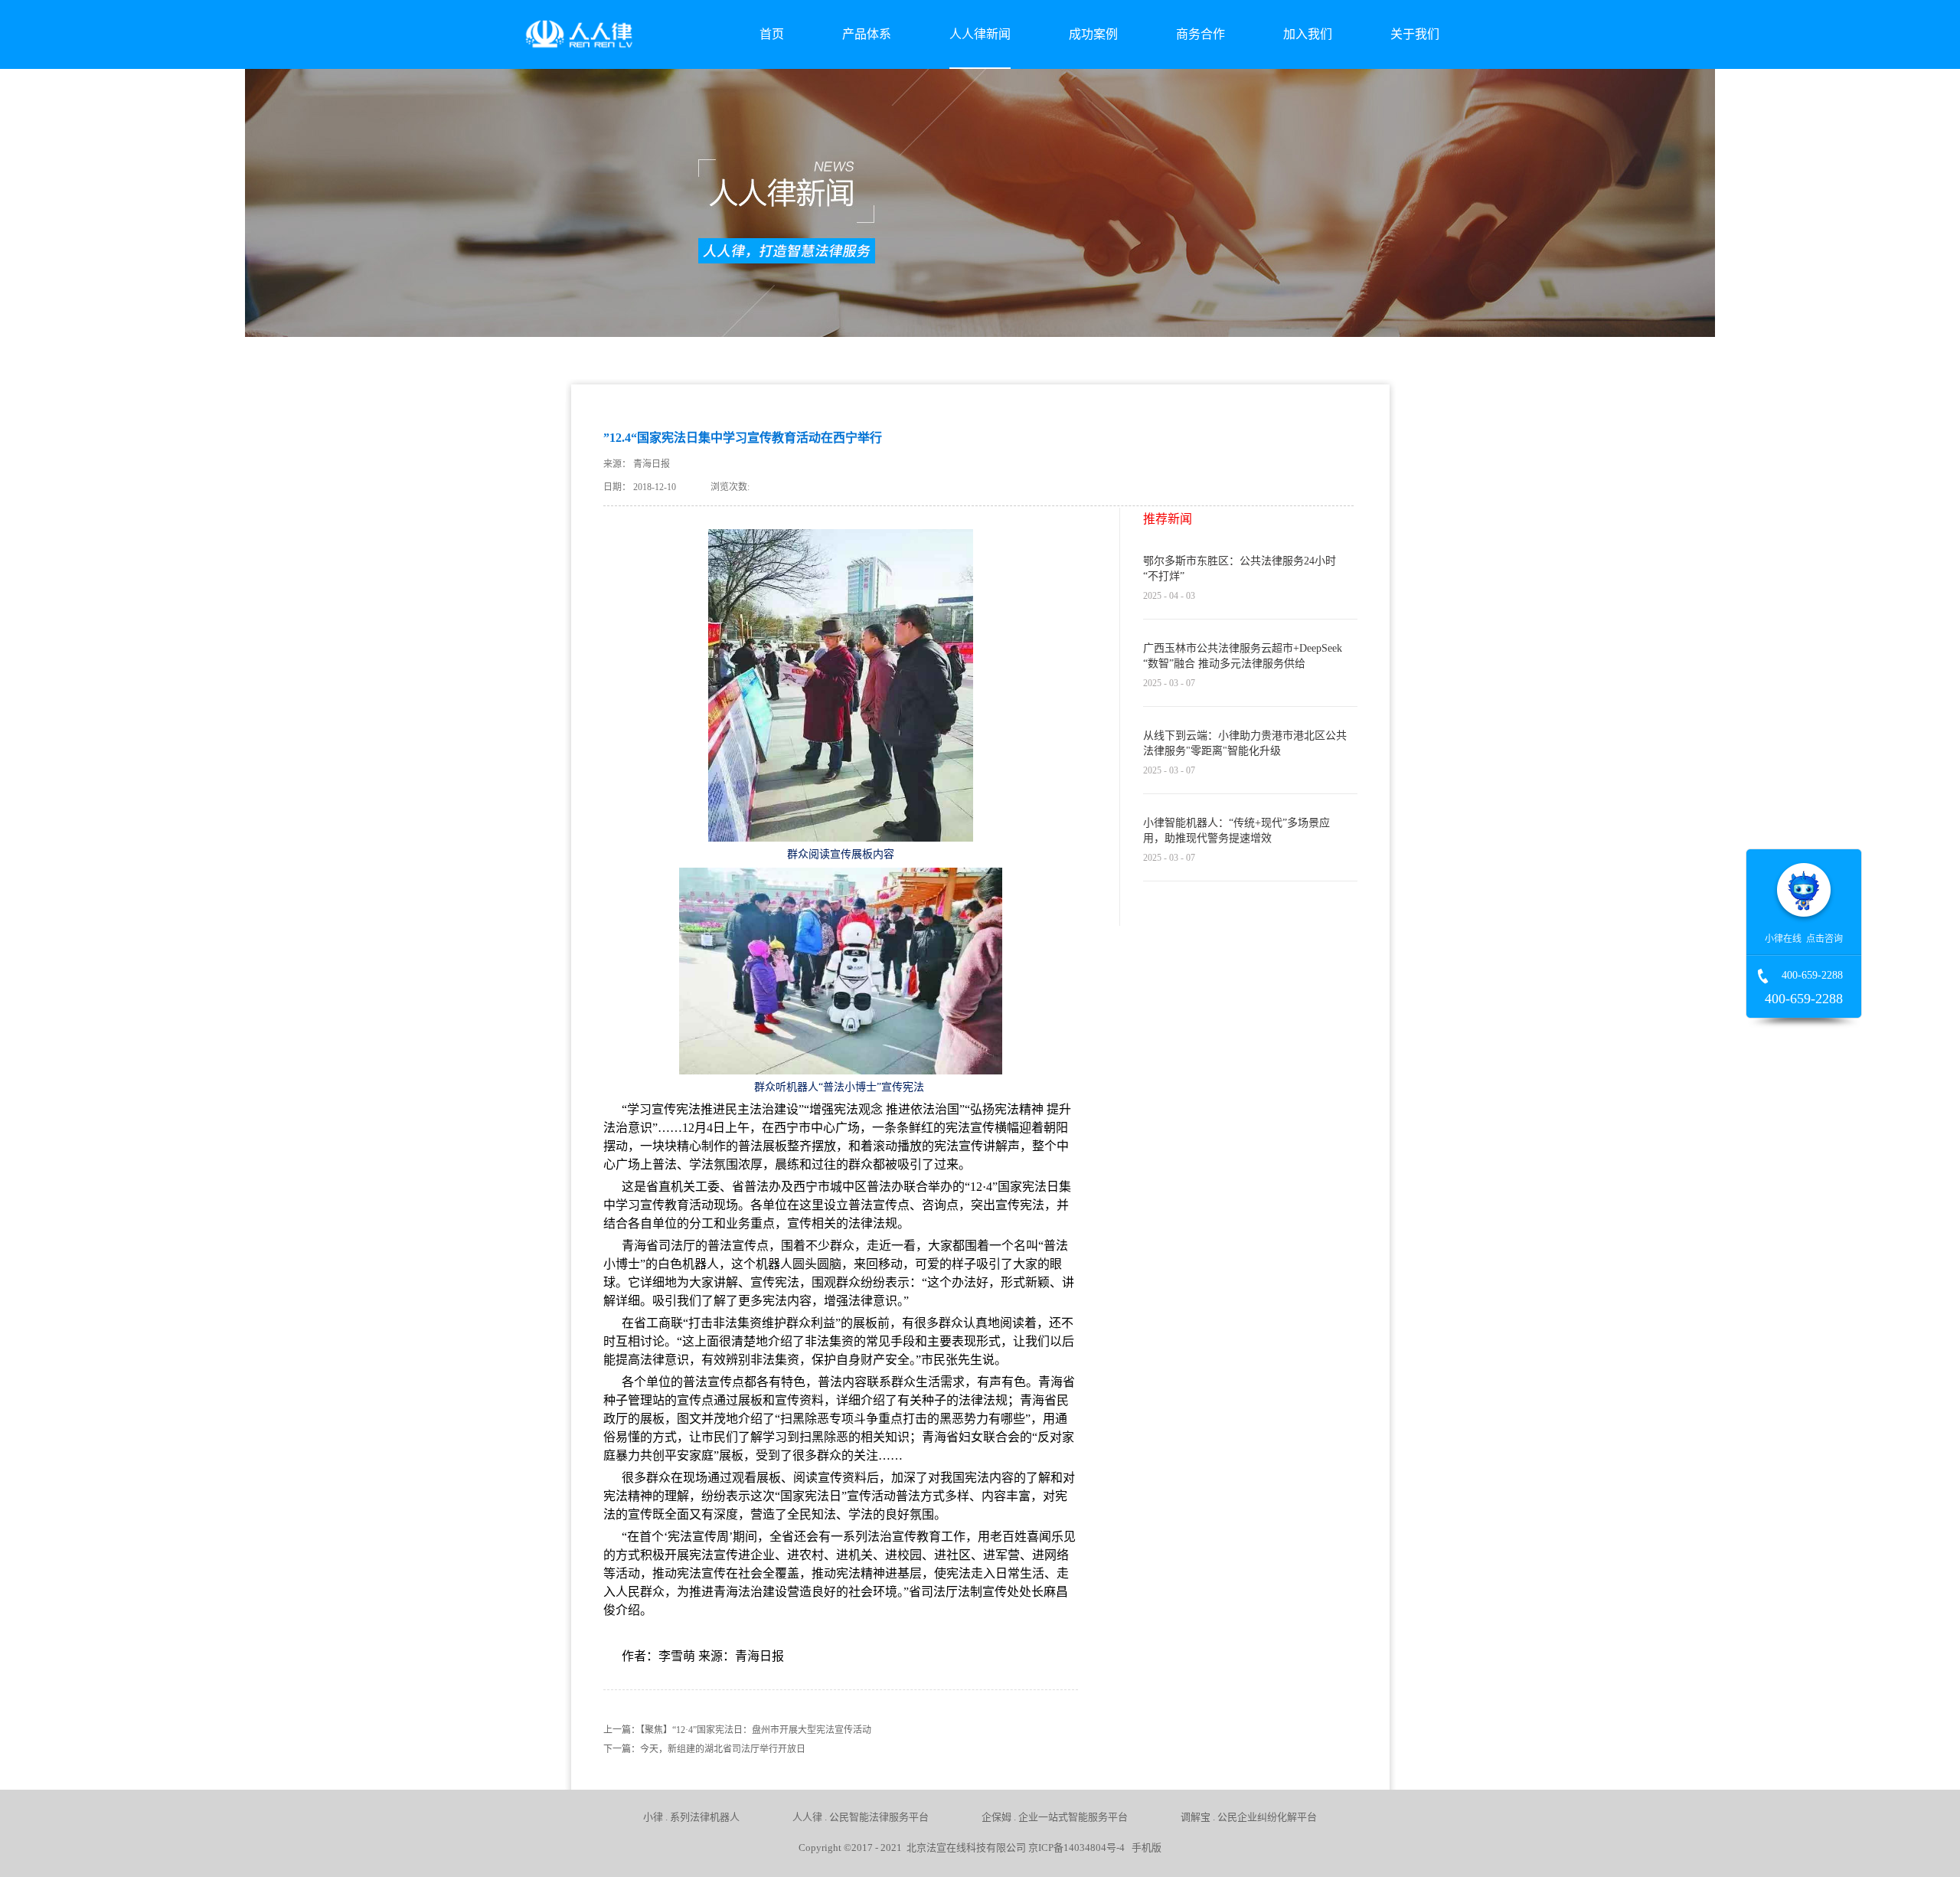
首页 (772, 34)
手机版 (1144, 1848)
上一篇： (737, 1730)
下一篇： (704, 1749)
